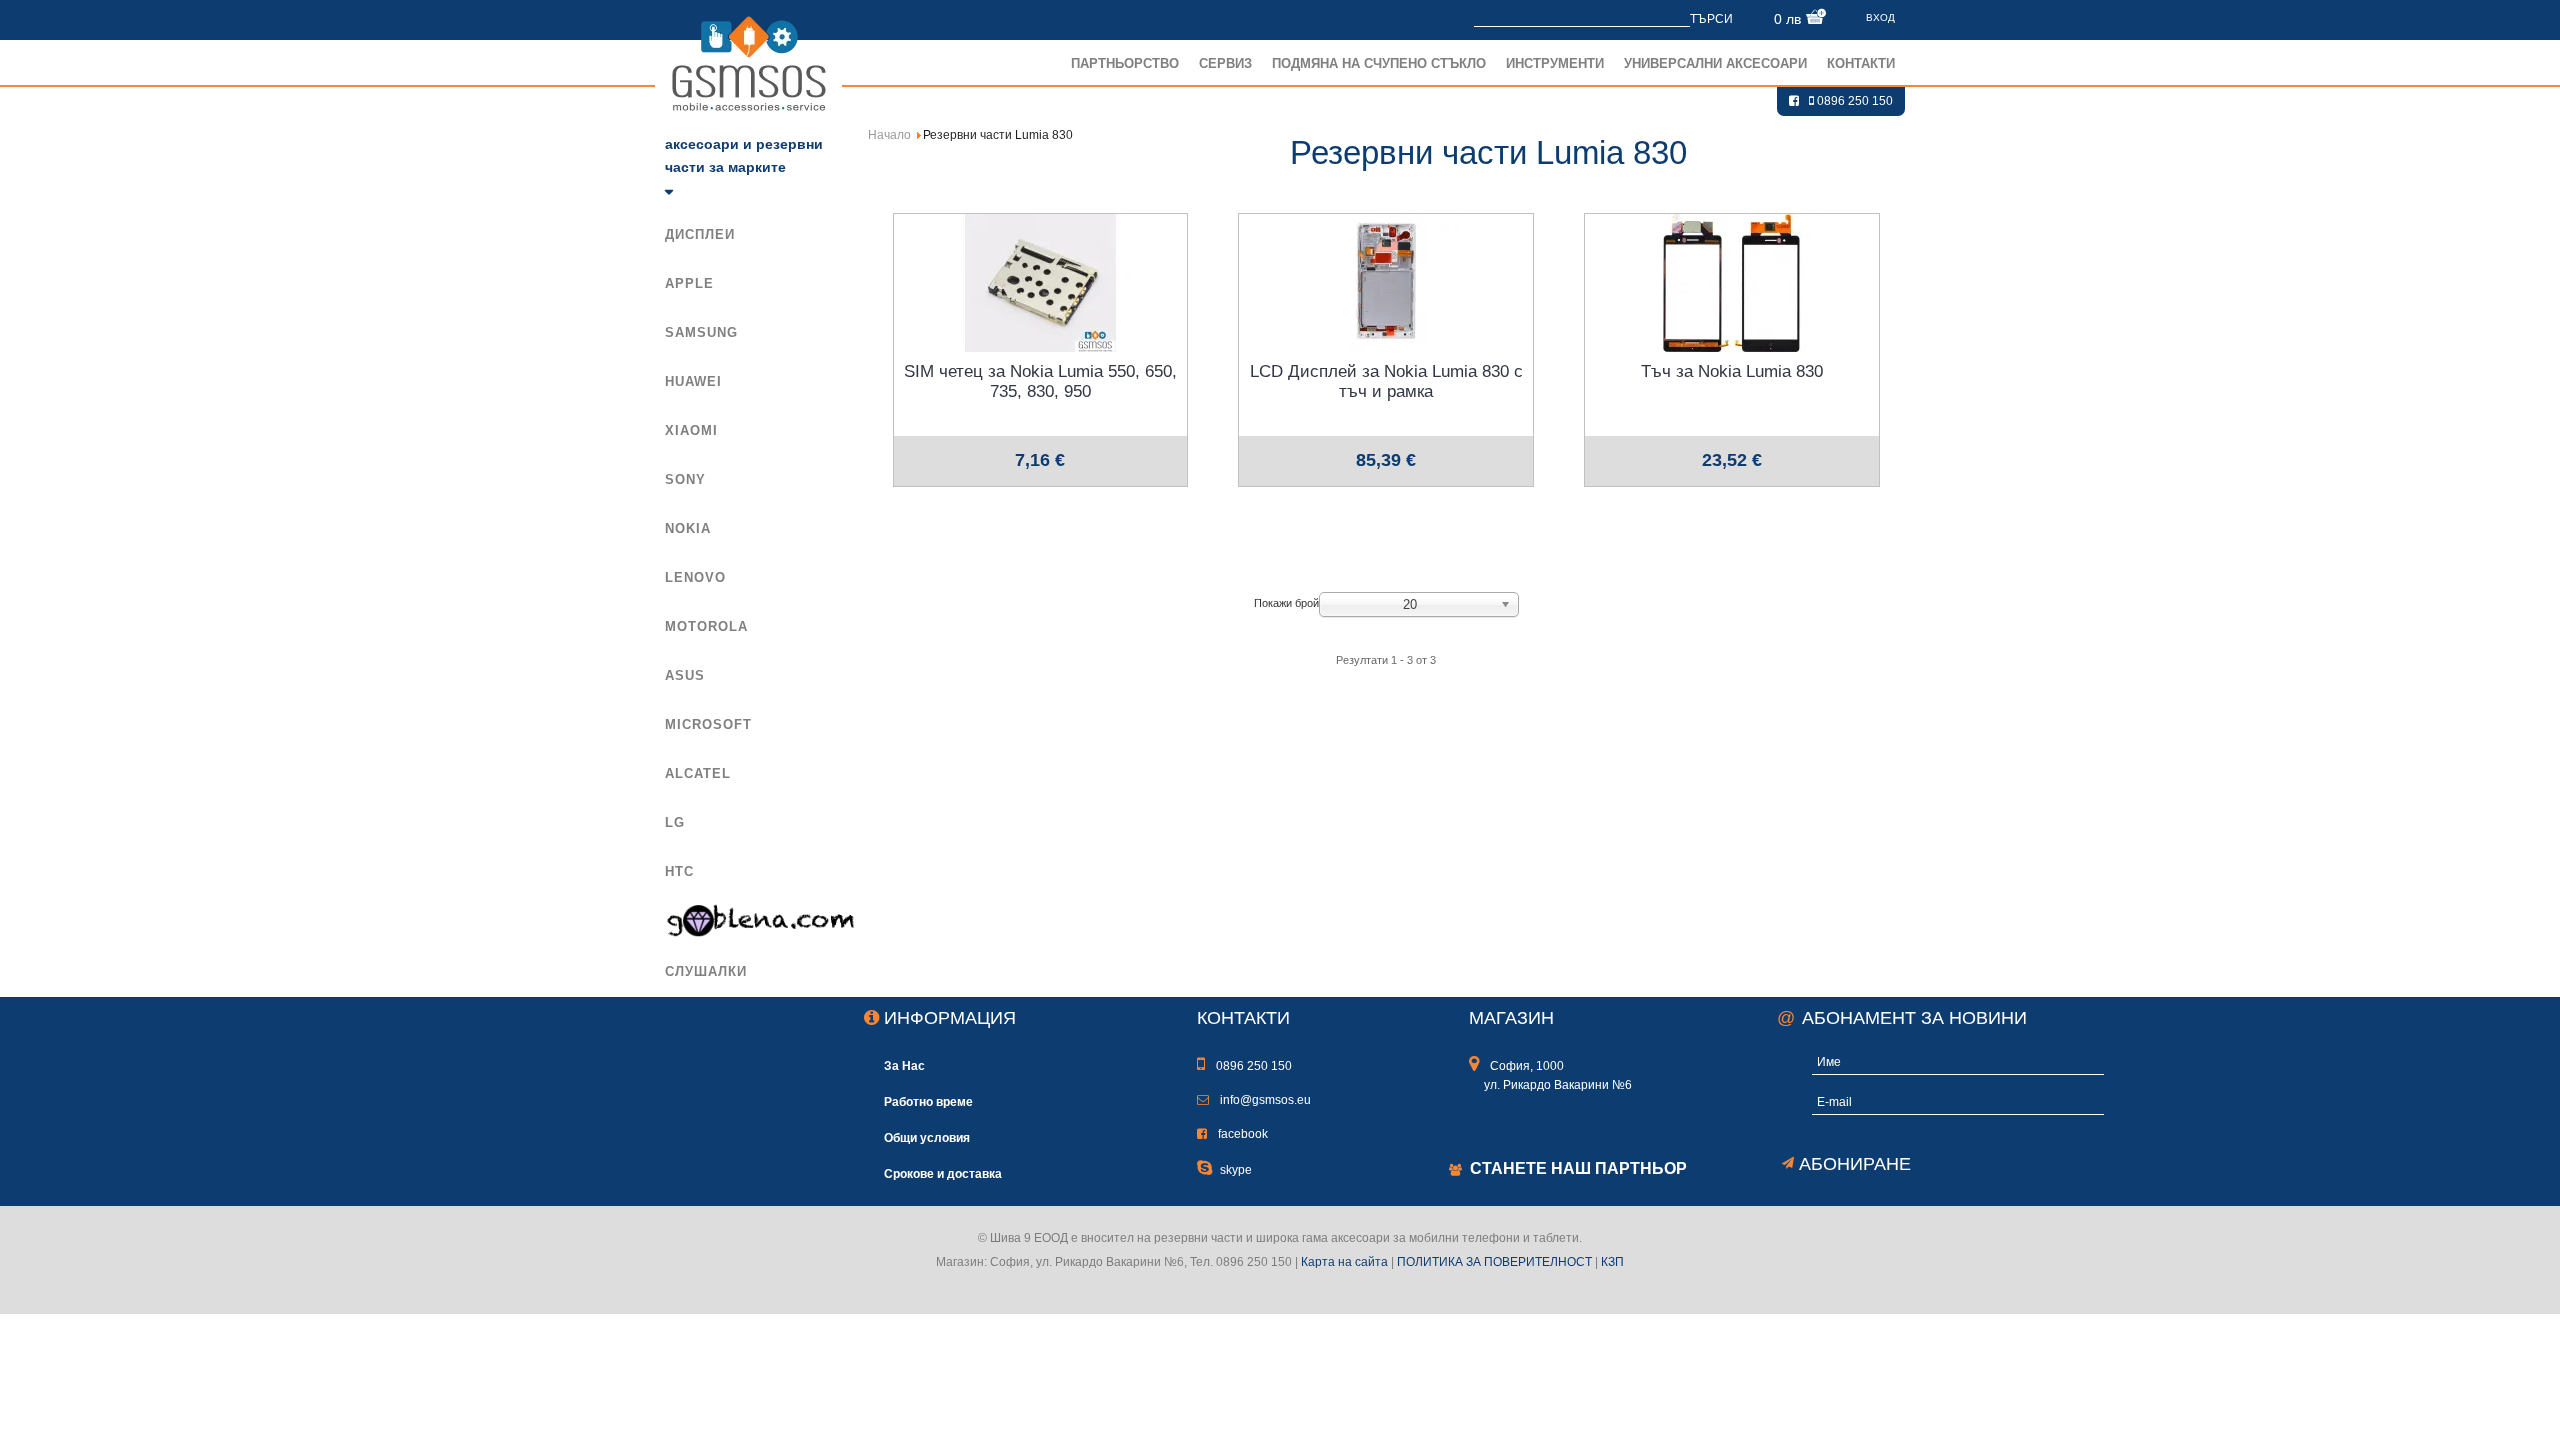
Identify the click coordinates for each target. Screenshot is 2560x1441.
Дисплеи (700, 234)
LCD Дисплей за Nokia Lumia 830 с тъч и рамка (1386, 381)
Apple (689, 283)
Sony (685, 479)
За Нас (904, 1065)
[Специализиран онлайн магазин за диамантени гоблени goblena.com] (755, 921)
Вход (1880, 17)
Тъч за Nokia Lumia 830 (1732, 371)
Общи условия (927, 1137)
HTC (679, 871)
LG (675, 822)
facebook (1241, 1134)
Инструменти (1555, 63)
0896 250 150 (1853, 101)
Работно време (928, 1101)
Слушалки (706, 971)
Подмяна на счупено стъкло (1379, 63)
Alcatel (698, 773)
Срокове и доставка (943, 1173)
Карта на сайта (1344, 1262)
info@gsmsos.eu (1264, 1100)
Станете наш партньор (1578, 1168)
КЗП (1612, 1262)
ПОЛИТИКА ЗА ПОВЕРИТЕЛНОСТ (1494, 1262)
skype (1236, 1170)
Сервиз (1225, 63)
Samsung (701, 332)
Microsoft (708, 724)
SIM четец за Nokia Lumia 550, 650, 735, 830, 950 (1040, 381)
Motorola (706, 626)
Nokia (688, 528)
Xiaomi (691, 430)
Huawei (693, 381)
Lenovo (695, 577)
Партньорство (1125, 63)
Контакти (1861, 63)
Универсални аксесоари (1715, 63)
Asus (685, 675)
